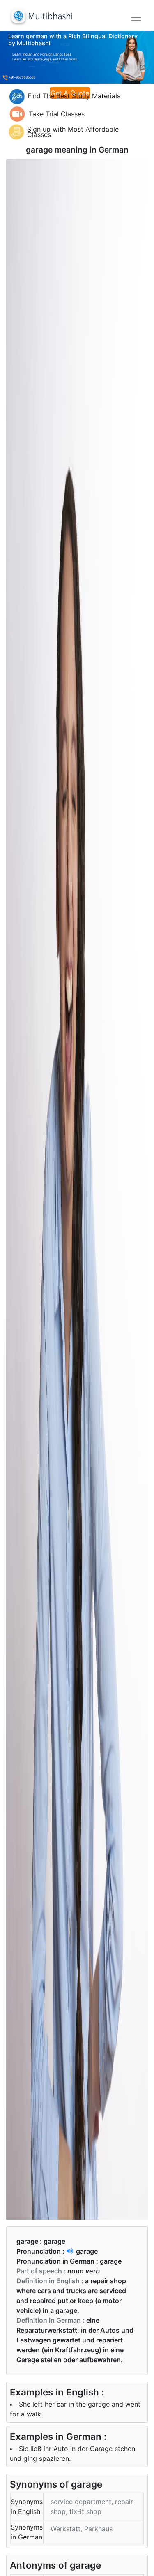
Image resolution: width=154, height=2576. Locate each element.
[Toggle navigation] (136, 17)
